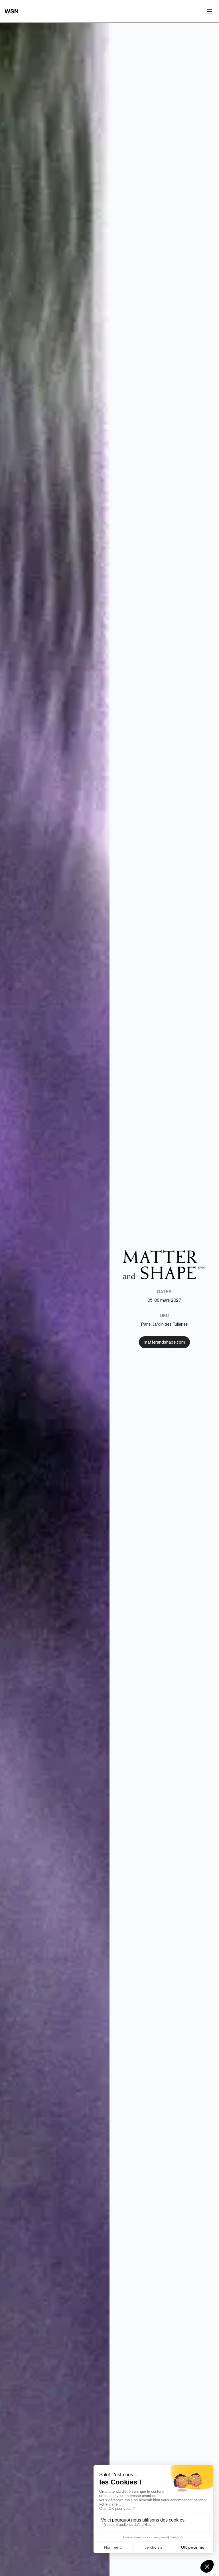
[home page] (14, 11)
